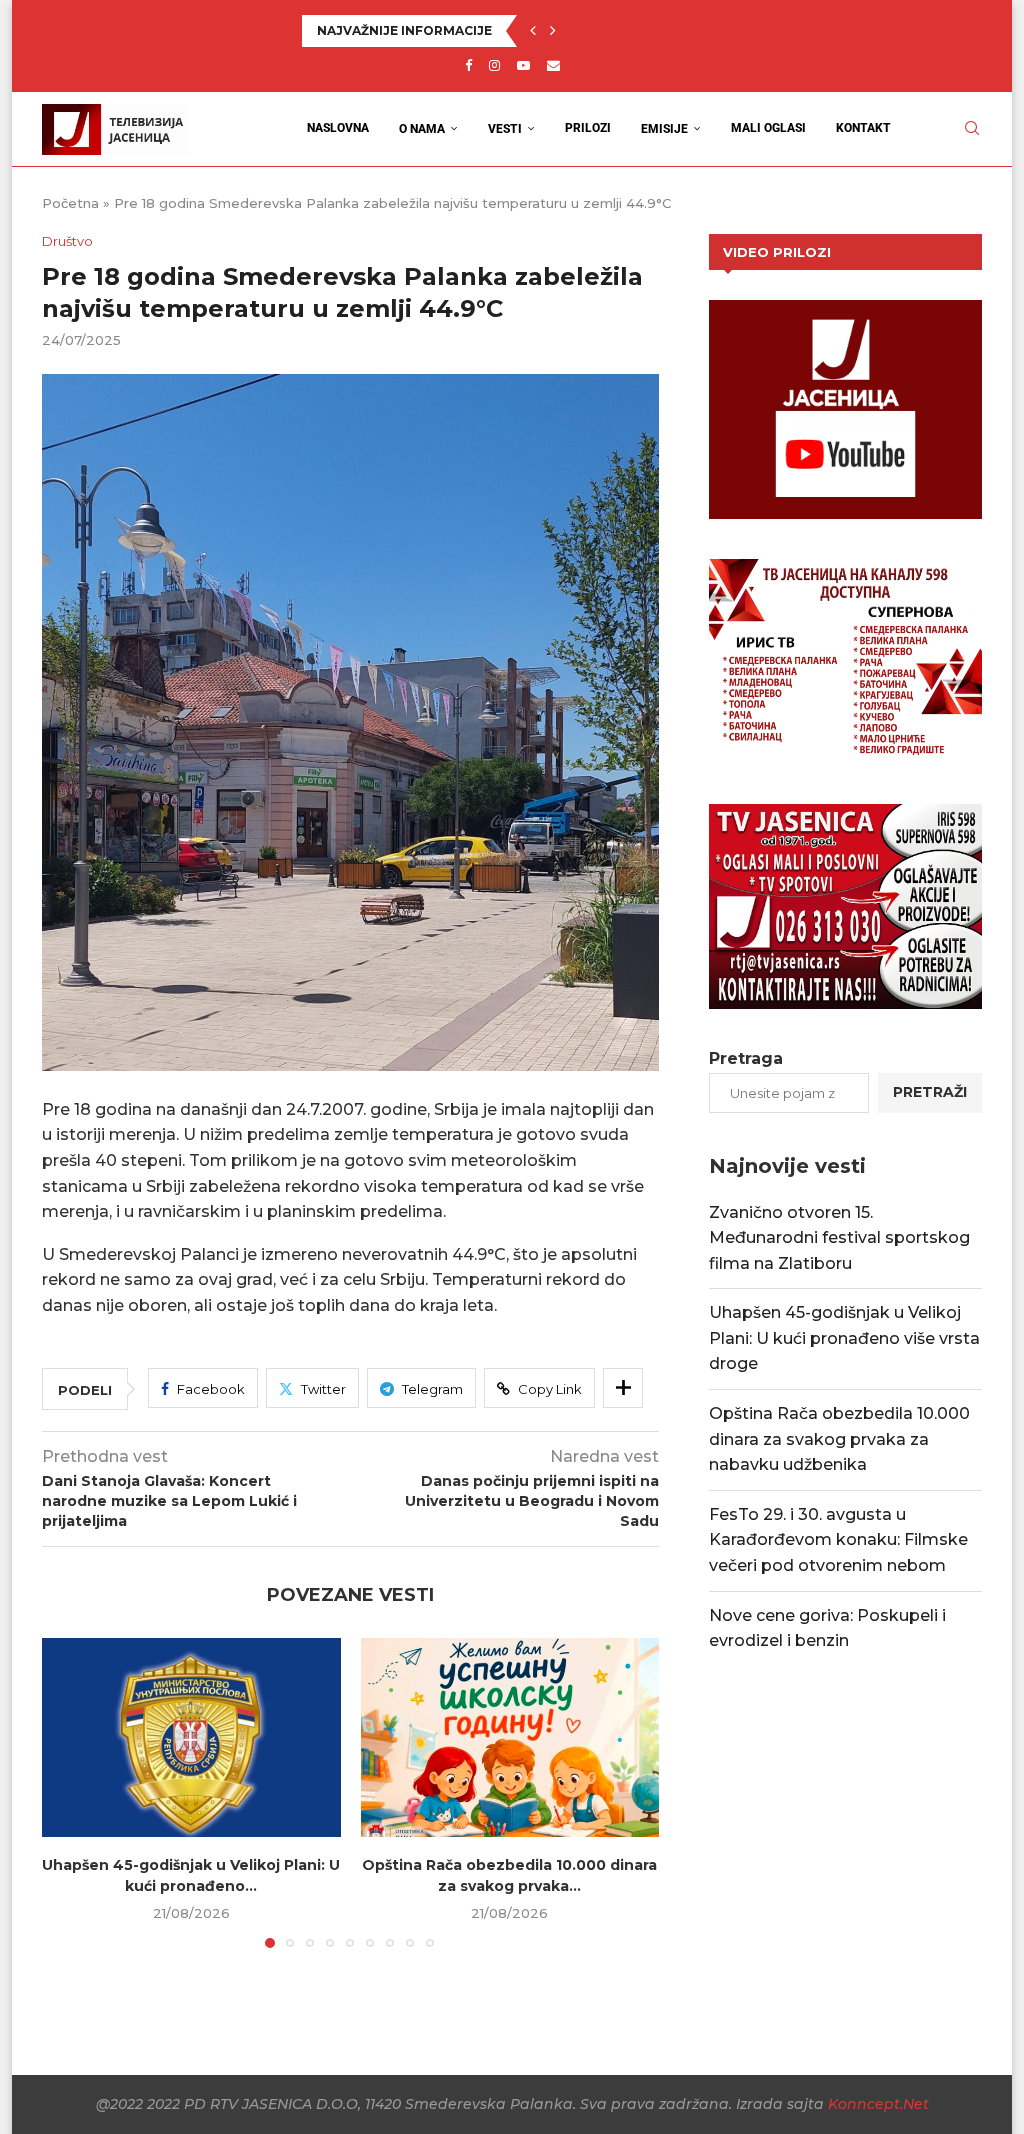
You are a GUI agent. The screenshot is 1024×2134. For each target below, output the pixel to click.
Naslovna (338, 128)
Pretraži (930, 1092)
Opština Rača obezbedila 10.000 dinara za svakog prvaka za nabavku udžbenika (839, 1439)
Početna (70, 203)
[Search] (972, 128)
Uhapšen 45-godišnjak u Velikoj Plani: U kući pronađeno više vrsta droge (844, 1338)
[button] (533, 31)
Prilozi (588, 128)
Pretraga (746, 1058)
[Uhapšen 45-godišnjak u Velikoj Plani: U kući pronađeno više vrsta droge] (191, 1737)
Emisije (664, 129)
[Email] (553, 65)
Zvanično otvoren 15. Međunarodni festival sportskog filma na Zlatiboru (839, 1238)
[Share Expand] (623, 1388)
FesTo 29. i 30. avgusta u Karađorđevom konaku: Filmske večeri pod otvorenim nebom (838, 1540)
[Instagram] (494, 65)
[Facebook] (468, 65)
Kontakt (863, 128)
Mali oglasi (768, 128)
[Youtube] (523, 65)
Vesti (505, 129)
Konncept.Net (878, 2104)
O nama (422, 129)
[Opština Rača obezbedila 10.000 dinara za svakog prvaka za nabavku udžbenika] (510, 1737)
